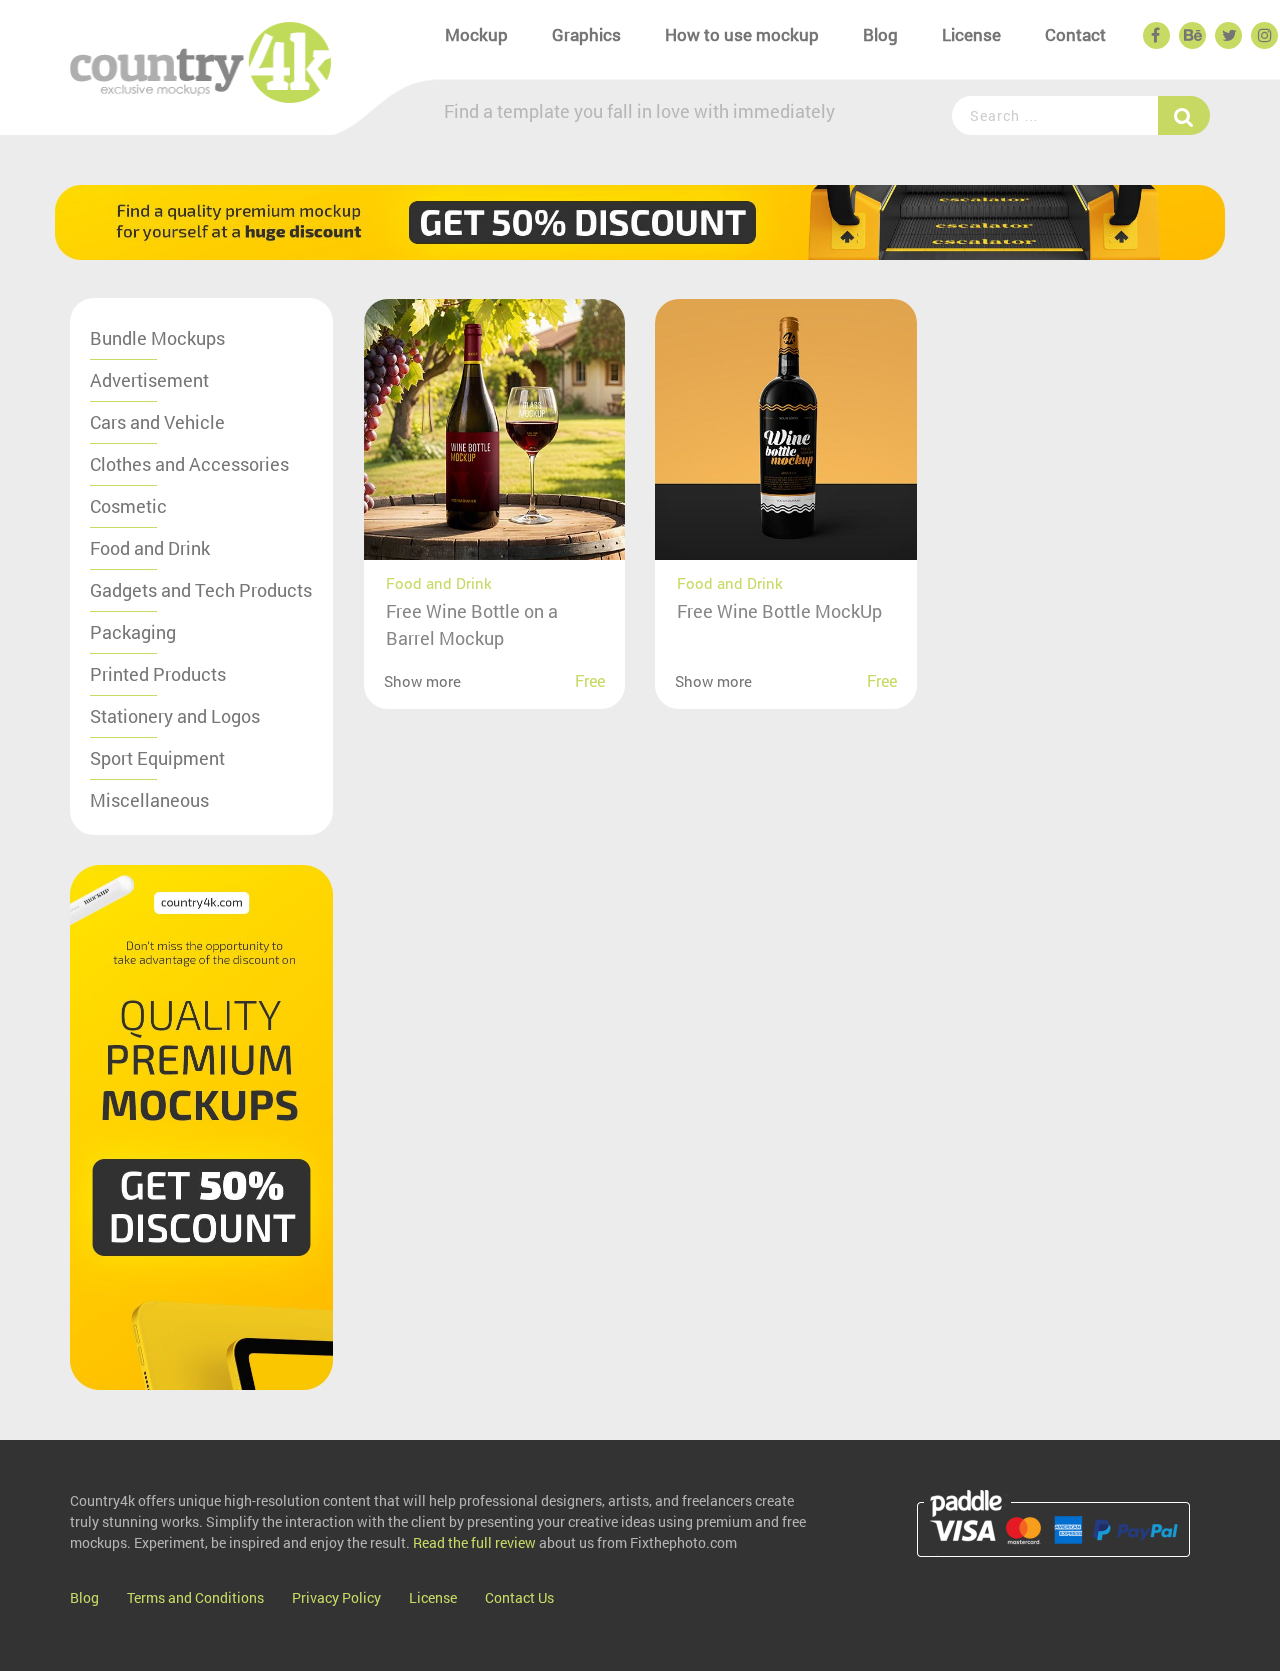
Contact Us (519, 1597)
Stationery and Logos (175, 716)
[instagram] (1263, 36)
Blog (880, 34)
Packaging (133, 632)
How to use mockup (742, 34)
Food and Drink (150, 548)
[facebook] (1155, 36)
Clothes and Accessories (189, 464)
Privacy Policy (336, 1597)
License (971, 34)
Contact (1075, 34)
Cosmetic (128, 506)
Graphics (586, 34)
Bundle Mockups (157, 338)
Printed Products (158, 674)
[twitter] (1227, 36)
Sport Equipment (157, 758)
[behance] (1191, 36)
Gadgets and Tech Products (201, 590)
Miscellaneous (149, 800)
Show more (422, 681)
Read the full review (474, 1542)
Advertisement (149, 380)
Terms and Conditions (195, 1597)
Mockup (476, 34)
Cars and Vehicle (157, 422)
